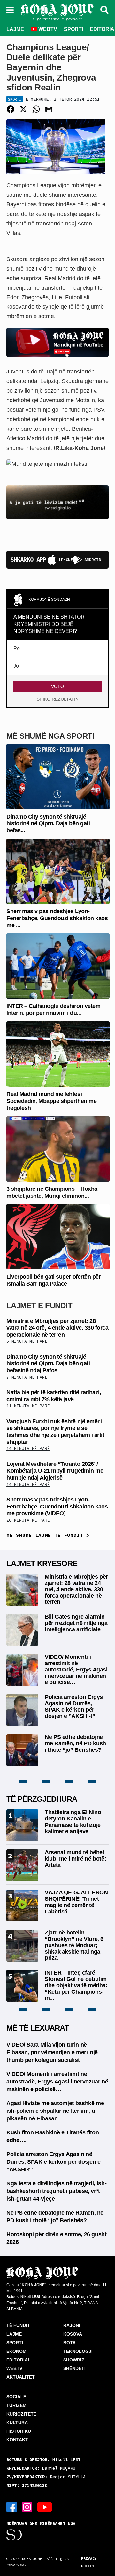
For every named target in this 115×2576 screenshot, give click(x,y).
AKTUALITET (21, 2377)
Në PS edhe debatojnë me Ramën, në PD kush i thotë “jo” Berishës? (75, 1743)
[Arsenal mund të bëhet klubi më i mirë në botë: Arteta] (22, 1865)
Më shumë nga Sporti (50, 736)
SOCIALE (16, 2397)
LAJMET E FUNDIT (39, 1306)
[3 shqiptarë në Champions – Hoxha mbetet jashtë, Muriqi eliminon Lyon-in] (58, 1149)
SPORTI (73, 29)
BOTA (69, 2343)
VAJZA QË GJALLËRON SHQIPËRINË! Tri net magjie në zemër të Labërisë (76, 1902)
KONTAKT (17, 2440)
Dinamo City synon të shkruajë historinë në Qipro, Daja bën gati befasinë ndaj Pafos (48, 1363)
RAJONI (72, 2325)
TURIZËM (16, 2405)
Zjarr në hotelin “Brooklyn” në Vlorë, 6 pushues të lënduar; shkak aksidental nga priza (74, 1945)
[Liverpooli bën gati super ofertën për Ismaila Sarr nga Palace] (58, 1236)
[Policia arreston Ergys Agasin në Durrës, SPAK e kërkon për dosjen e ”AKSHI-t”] (22, 1710)
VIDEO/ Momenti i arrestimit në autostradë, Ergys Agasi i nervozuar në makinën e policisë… (76, 1669)
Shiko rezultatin (58, 699)
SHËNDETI (74, 2368)
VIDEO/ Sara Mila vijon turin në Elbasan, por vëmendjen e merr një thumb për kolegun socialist (52, 2052)
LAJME (15, 29)
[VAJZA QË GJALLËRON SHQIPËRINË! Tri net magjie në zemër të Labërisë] (22, 1905)
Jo (16, 666)
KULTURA (17, 2423)
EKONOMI (17, 2351)
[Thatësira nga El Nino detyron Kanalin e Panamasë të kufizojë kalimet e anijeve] (22, 1825)
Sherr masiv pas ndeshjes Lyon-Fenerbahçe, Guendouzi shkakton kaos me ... (57, 918)
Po (17, 648)
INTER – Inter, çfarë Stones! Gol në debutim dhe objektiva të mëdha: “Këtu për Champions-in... (76, 1985)
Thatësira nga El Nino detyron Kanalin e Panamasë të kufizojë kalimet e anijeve (73, 1822)
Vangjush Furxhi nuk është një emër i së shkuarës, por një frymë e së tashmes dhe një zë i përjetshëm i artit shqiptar (55, 1432)
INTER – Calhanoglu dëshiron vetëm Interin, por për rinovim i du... (53, 1010)
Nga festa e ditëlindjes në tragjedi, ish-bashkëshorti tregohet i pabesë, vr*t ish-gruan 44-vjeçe (56, 2191)
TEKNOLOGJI (78, 2351)
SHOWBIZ (74, 2360)
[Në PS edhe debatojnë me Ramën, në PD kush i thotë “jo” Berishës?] (22, 1750)
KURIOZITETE (21, 2414)
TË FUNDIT (18, 2325)
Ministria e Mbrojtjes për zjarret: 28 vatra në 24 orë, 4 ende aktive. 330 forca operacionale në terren (57, 1328)
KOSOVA (73, 2334)
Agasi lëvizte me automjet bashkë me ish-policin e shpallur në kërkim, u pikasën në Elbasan (55, 2111)
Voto (57, 686)
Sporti (15, 99)
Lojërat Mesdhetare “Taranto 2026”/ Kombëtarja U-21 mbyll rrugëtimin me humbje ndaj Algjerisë (55, 1471)
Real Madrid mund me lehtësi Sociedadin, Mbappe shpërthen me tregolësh (51, 1101)
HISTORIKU (19, 2431)
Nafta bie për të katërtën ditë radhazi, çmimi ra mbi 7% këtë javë (54, 1396)
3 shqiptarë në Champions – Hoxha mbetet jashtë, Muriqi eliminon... (52, 1192)
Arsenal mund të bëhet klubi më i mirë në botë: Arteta (75, 1859)
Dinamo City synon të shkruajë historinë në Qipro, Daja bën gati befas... (48, 823)
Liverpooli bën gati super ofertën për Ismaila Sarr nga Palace (54, 1280)
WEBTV (47, 29)
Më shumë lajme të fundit (46, 1535)
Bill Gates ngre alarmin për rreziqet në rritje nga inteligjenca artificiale (76, 1623)
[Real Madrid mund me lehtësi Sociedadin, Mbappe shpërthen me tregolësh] (58, 1054)
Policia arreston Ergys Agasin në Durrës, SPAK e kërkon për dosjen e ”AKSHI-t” (74, 1706)
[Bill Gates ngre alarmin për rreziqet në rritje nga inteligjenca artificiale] (22, 1630)
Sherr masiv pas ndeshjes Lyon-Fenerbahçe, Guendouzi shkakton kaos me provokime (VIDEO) (57, 1506)
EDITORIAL (19, 2360)
